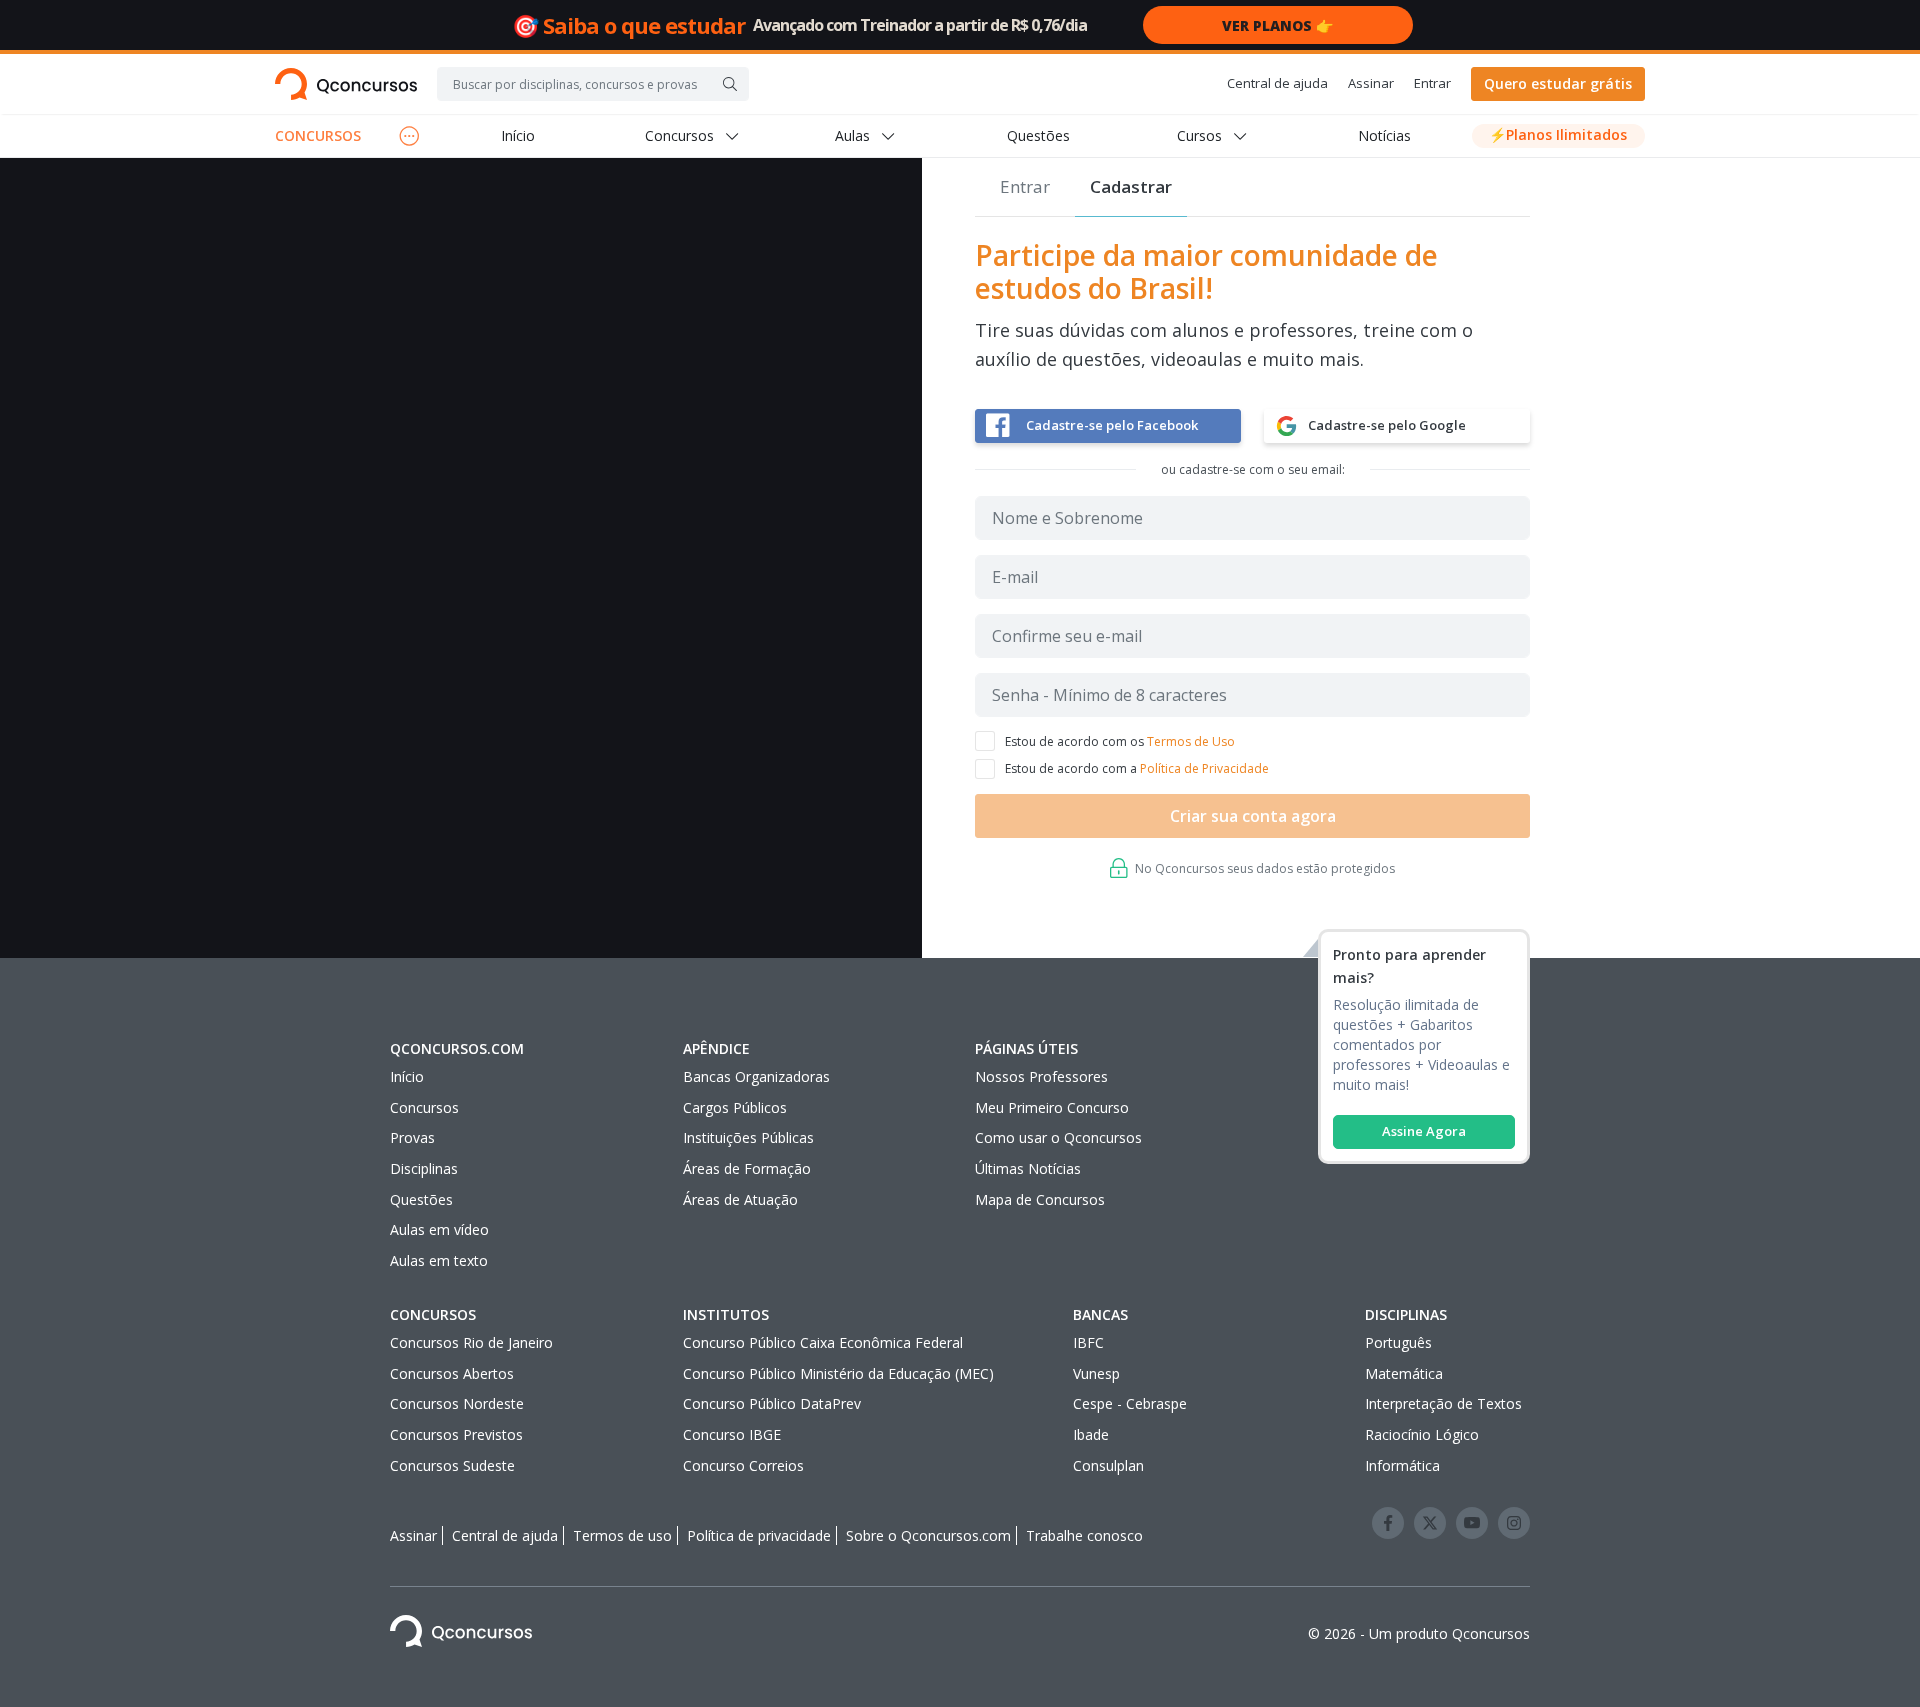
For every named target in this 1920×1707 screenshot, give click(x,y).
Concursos (424, 1107)
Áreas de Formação (747, 1168)
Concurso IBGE (732, 1434)
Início (518, 135)
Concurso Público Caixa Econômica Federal (823, 1342)
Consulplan (1108, 1465)
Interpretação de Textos (1443, 1403)
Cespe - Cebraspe (1130, 1403)
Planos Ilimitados (1558, 134)
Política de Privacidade (1204, 768)
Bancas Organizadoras (756, 1076)
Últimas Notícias (1028, 1168)
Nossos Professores (1041, 1076)
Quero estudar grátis (1558, 83)
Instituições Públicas (748, 1137)
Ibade (1091, 1434)
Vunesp (1096, 1373)
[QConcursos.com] (461, 1634)
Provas (412, 1137)
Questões (1038, 135)
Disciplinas (424, 1168)
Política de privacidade (759, 1535)
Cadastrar (1131, 186)
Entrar (1432, 83)
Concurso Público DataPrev (772, 1403)
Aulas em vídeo (439, 1229)
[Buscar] (730, 84)
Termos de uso (622, 1535)
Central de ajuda (1277, 83)
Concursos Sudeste (452, 1465)
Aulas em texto (439, 1260)
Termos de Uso (1191, 741)
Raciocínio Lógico (1422, 1434)
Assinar (1371, 83)
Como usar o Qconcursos (1058, 1137)
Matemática (1404, 1373)
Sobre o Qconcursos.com (928, 1535)
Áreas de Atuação (740, 1199)
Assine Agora (1424, 1131)
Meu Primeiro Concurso (1052, 1107)
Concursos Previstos (456, 1434)
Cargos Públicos (735, 1107)
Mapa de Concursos (1040, 1199)
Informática (1402, 1465)
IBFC (1088, 1342)
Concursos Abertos (452, 1373)
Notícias (1384, 135)
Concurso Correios (743, 1465)
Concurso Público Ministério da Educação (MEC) (838, 1373)
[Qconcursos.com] (346, 84)
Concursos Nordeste (457, 1403)
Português (1398, 1342)
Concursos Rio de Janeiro (471, 1342)
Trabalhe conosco (1084, 1535)
